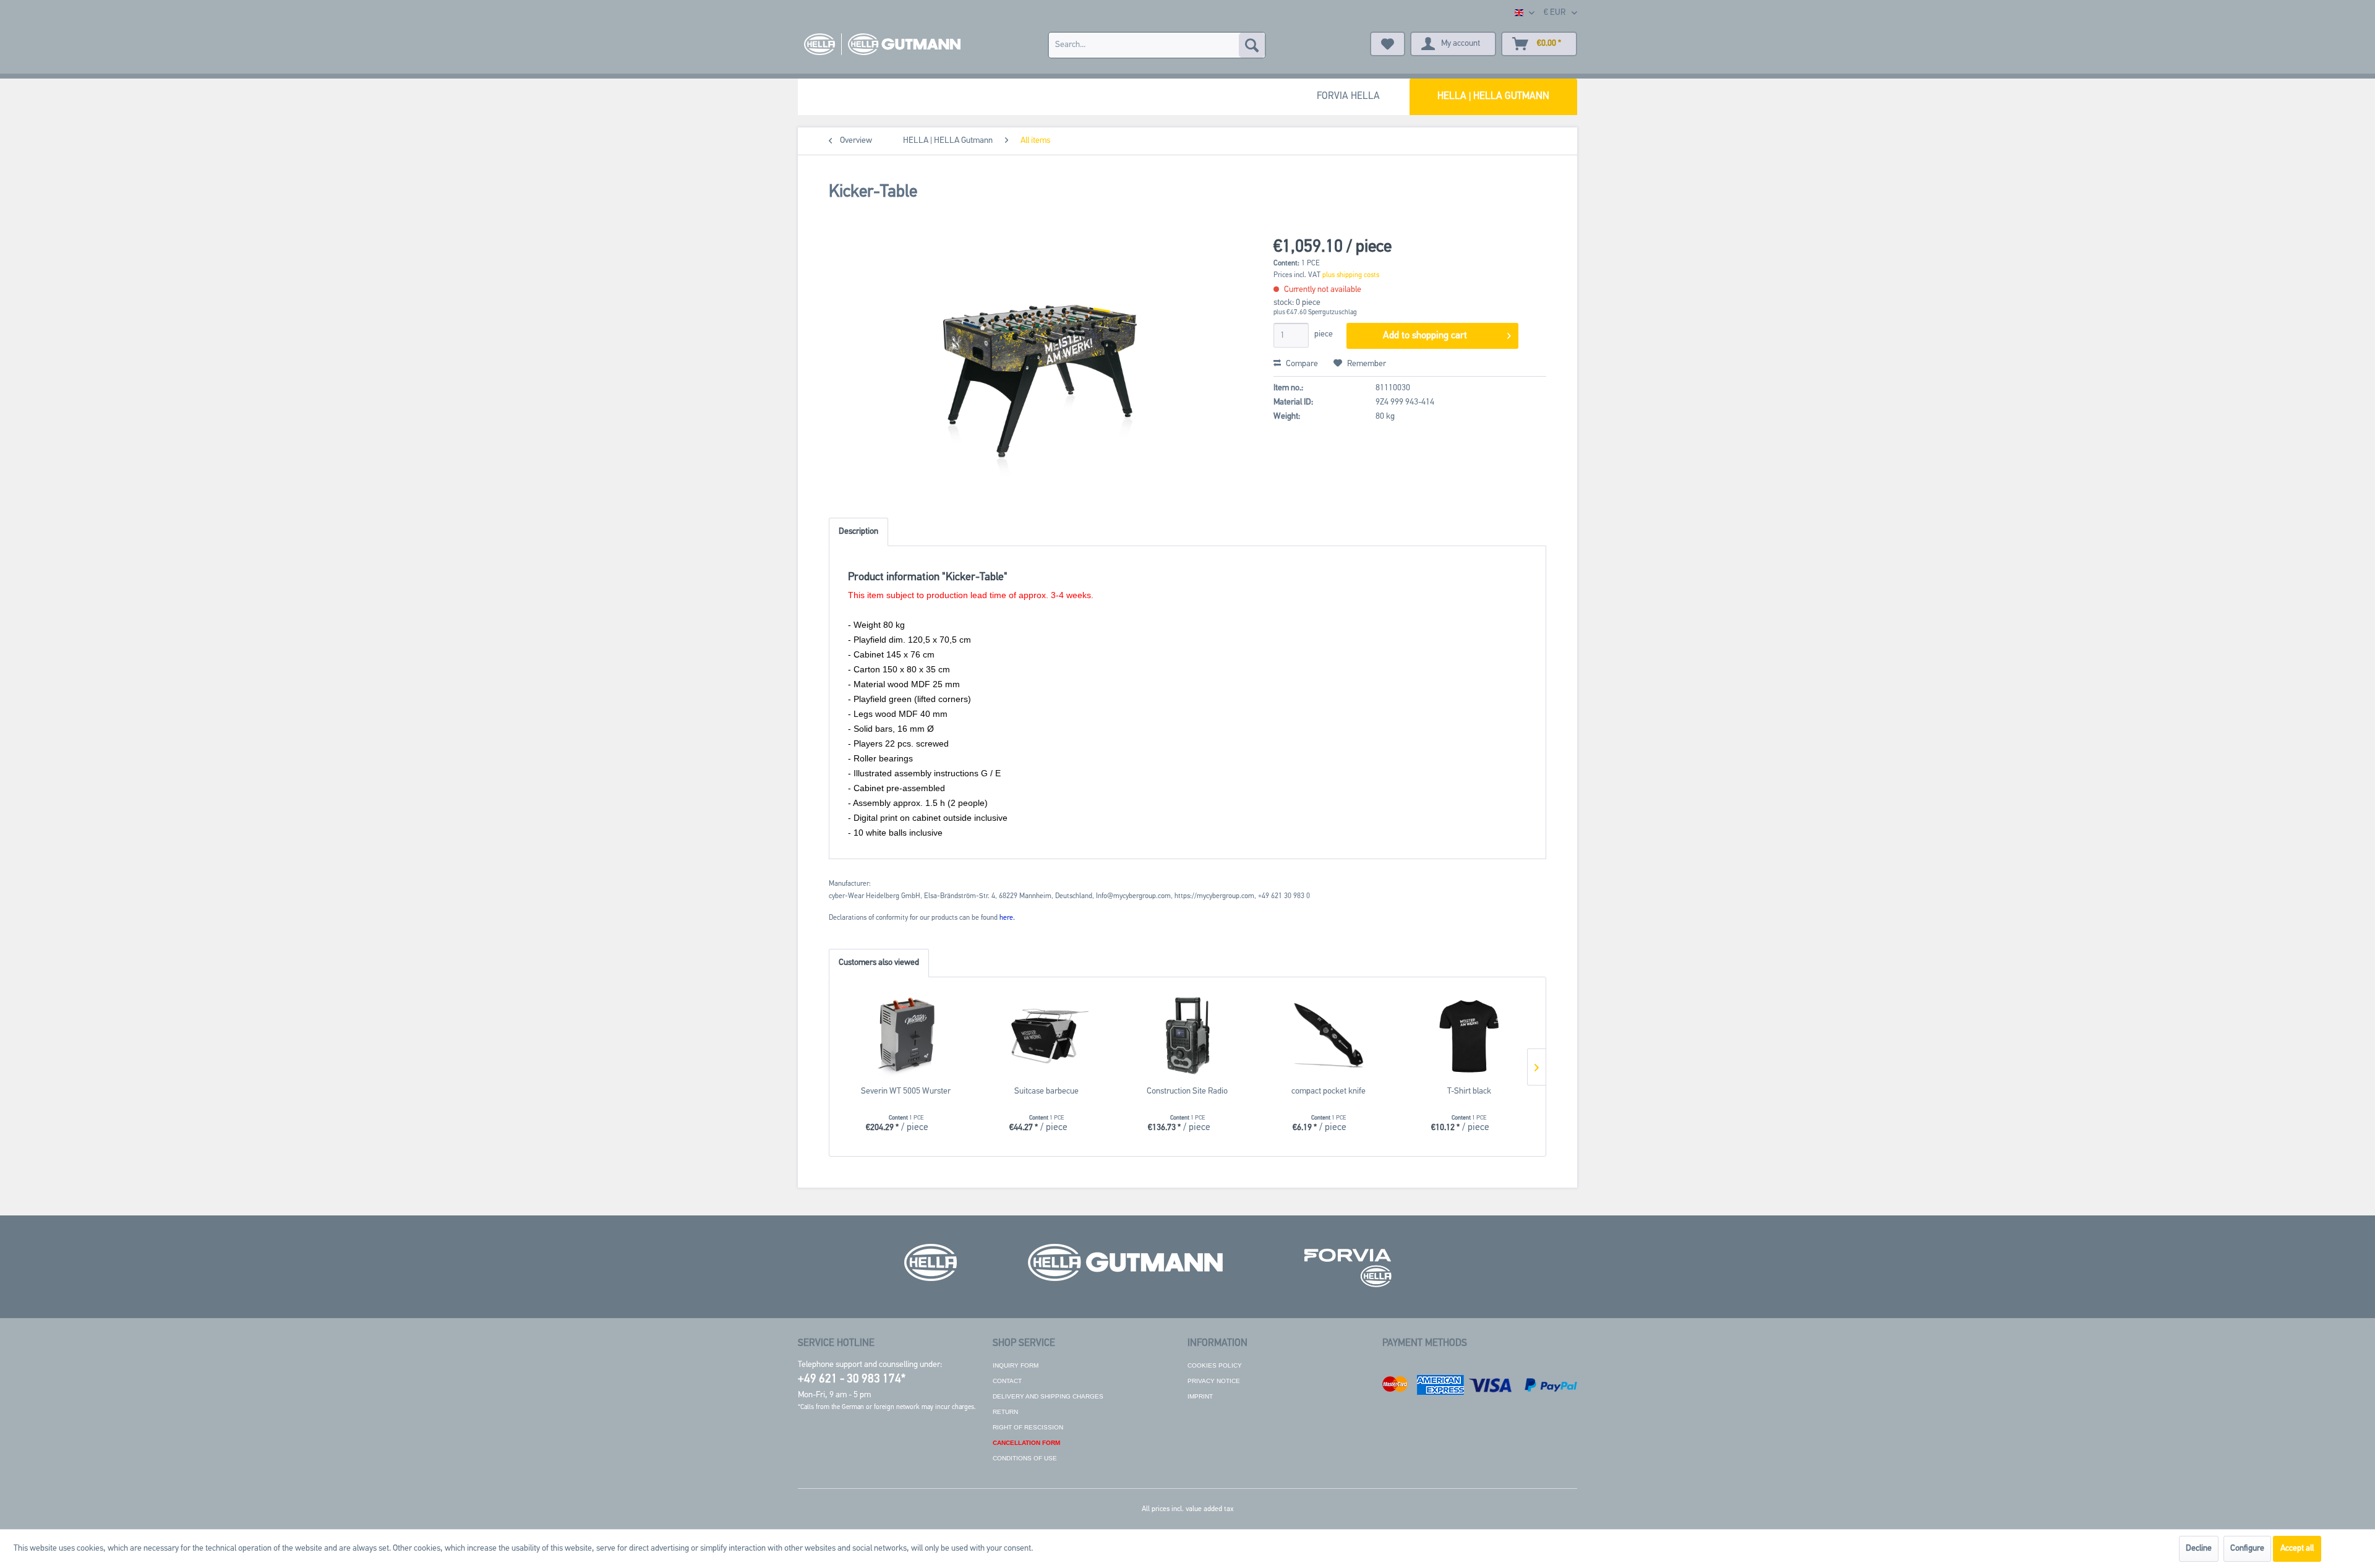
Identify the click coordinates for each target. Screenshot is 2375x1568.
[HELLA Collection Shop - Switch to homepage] (882, 44)
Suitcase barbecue (1046, 1091)
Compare (1301, 364)
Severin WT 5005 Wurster (906, 1091)
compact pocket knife (1329, 1091)
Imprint (1200, 1396)
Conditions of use (1025, 1458)
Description (858, 532)
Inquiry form (1016, 1365)
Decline (2199, 1549)
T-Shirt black (1469, 1091)
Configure (2247, 1549)
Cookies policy (1215, 1365)
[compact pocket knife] (1329, 1036)
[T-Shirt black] (1469, 1036)
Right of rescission (1028, 1427)
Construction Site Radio (1187, 1091)
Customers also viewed (879, 963)
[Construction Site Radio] (1187, 1036)
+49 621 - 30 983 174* (852, 1380)
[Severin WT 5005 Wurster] (906, 1036)
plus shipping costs (1351, 275)
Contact (1007, 1381)
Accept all (2297, 1549)
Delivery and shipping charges (1048, 1396)
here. (1007, 918)
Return (1005, 1412)
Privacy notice (1214, 1381)
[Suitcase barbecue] (1047, 1036)
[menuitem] (1157, 45)
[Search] (1252, 45)
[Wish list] (1388, 44)
